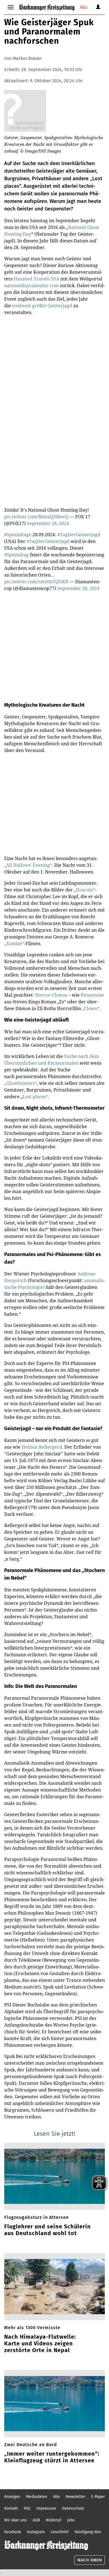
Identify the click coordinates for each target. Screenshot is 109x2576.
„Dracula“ (85, 890)
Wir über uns (16, 2520)
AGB (36, 2520)
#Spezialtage (18, 535)
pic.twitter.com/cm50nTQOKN (36, 582)
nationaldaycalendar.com (31, 285)
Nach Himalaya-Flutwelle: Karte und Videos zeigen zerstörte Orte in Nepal (40, 2343)
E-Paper (98, 2497)
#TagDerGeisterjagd (79, 535)
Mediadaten (37, 2497)
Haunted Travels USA (37, 279)
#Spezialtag (16, 555)
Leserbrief (60, 2532)
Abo (84, 7)
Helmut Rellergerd (42, 1447)
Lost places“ (35, 1097)
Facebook (13, 2532)
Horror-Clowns (51, 995)
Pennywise (92, 995)
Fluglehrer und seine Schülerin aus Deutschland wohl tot (48, 2230)
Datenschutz (73, 2508)
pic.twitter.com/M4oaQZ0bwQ (36, 517)
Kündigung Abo (88, 2532)
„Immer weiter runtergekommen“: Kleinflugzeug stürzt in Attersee (52, 2457)
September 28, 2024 (48, 523)
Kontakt (11, 2508)
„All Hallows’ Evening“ (28, 865)
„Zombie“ (14, 943)
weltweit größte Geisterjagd (43, 306)
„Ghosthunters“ (21, 1083)
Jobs (71, 2520)
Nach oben (90, 2560)
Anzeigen (12, 2497)
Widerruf (54, 2520)
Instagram (36, 2532)
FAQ (27, 2508)
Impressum (46, 2508)
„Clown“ (91, 1008)
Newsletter (75, 2497)
